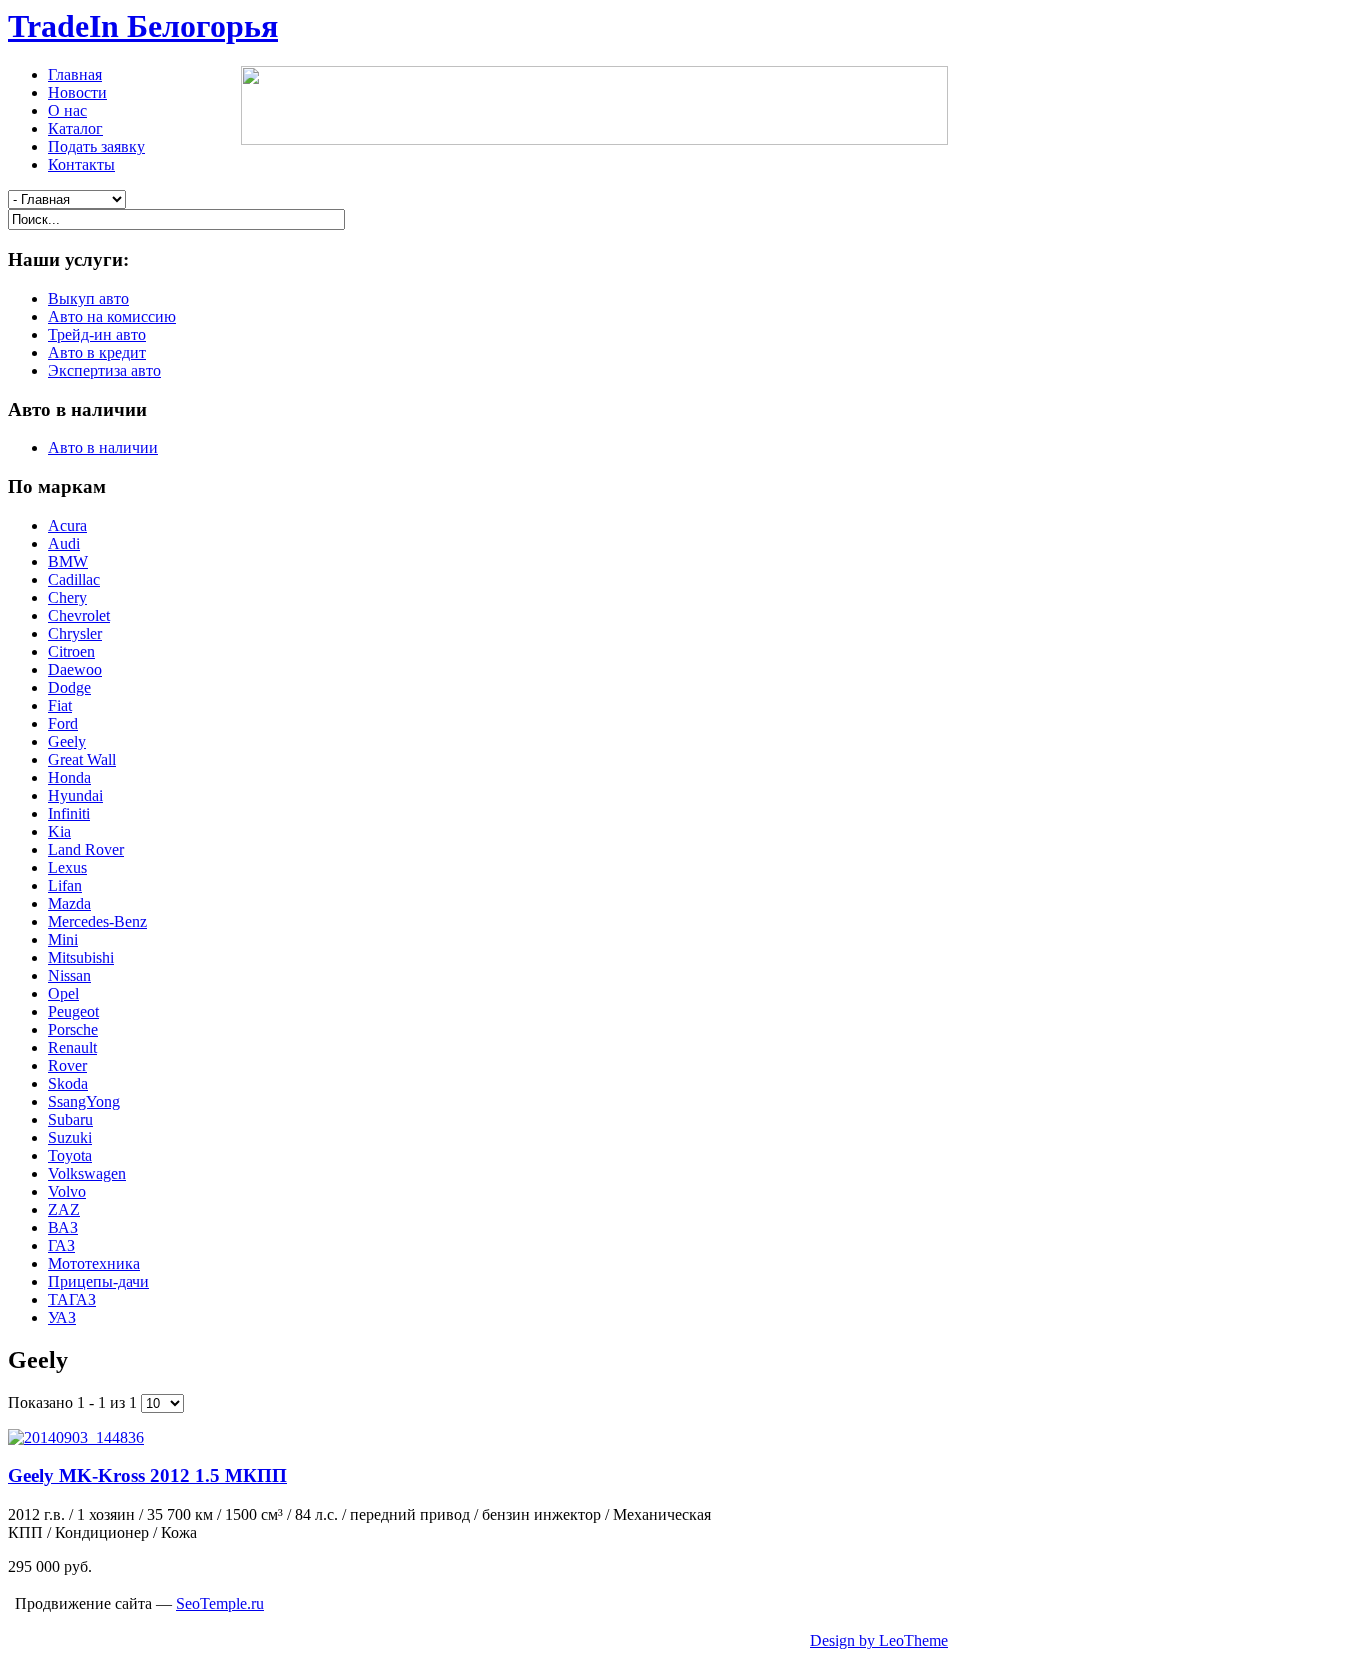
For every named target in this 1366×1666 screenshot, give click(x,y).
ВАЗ (63, 1227)
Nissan (69, 975)
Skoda (68, 1083)
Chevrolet (79, 615)
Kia (59, 831)
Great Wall (82, 759)
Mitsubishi (81, 957)
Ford (63, 723)
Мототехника (94, 1263)
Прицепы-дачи (98, 1281)
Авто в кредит (97, 352)
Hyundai (75, 795)
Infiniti (69, 813)
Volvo (67, 1191)
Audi (64, 543)
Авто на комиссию (112, 316)
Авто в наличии (103, 447)
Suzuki (70, 1137)
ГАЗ (61, 1245)
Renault (72, 1047)
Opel (63, 993)
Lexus (67, 867)
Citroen (71, 651)
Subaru (70, 1119)
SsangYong (84, 1101)
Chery (67, 597)
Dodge (69, 687)
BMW (68, 561)
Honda (69, 777)
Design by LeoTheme (879, 1640)
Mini (63, 939)
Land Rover (86, 849)
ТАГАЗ (72, 1299)
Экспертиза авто (104, 370)
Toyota (70, 1155)
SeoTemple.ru (220, 1603)
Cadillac (74, 579)
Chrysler (75, 633)
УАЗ (62, 1317)
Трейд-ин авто (97, 334)
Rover (67, 1065)
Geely (67, 741)
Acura (67, 525)
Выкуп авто (88, 298)
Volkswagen (87, 1173)
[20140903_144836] (76, 1437)
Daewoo (75, 669)
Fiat (60, 705)
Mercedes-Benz (97, 921)
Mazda (69, 903)
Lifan (65, 885)
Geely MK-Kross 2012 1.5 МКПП (147, 1475)
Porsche (73, 1029)
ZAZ (64, 1209)
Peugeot (73, 1011)
